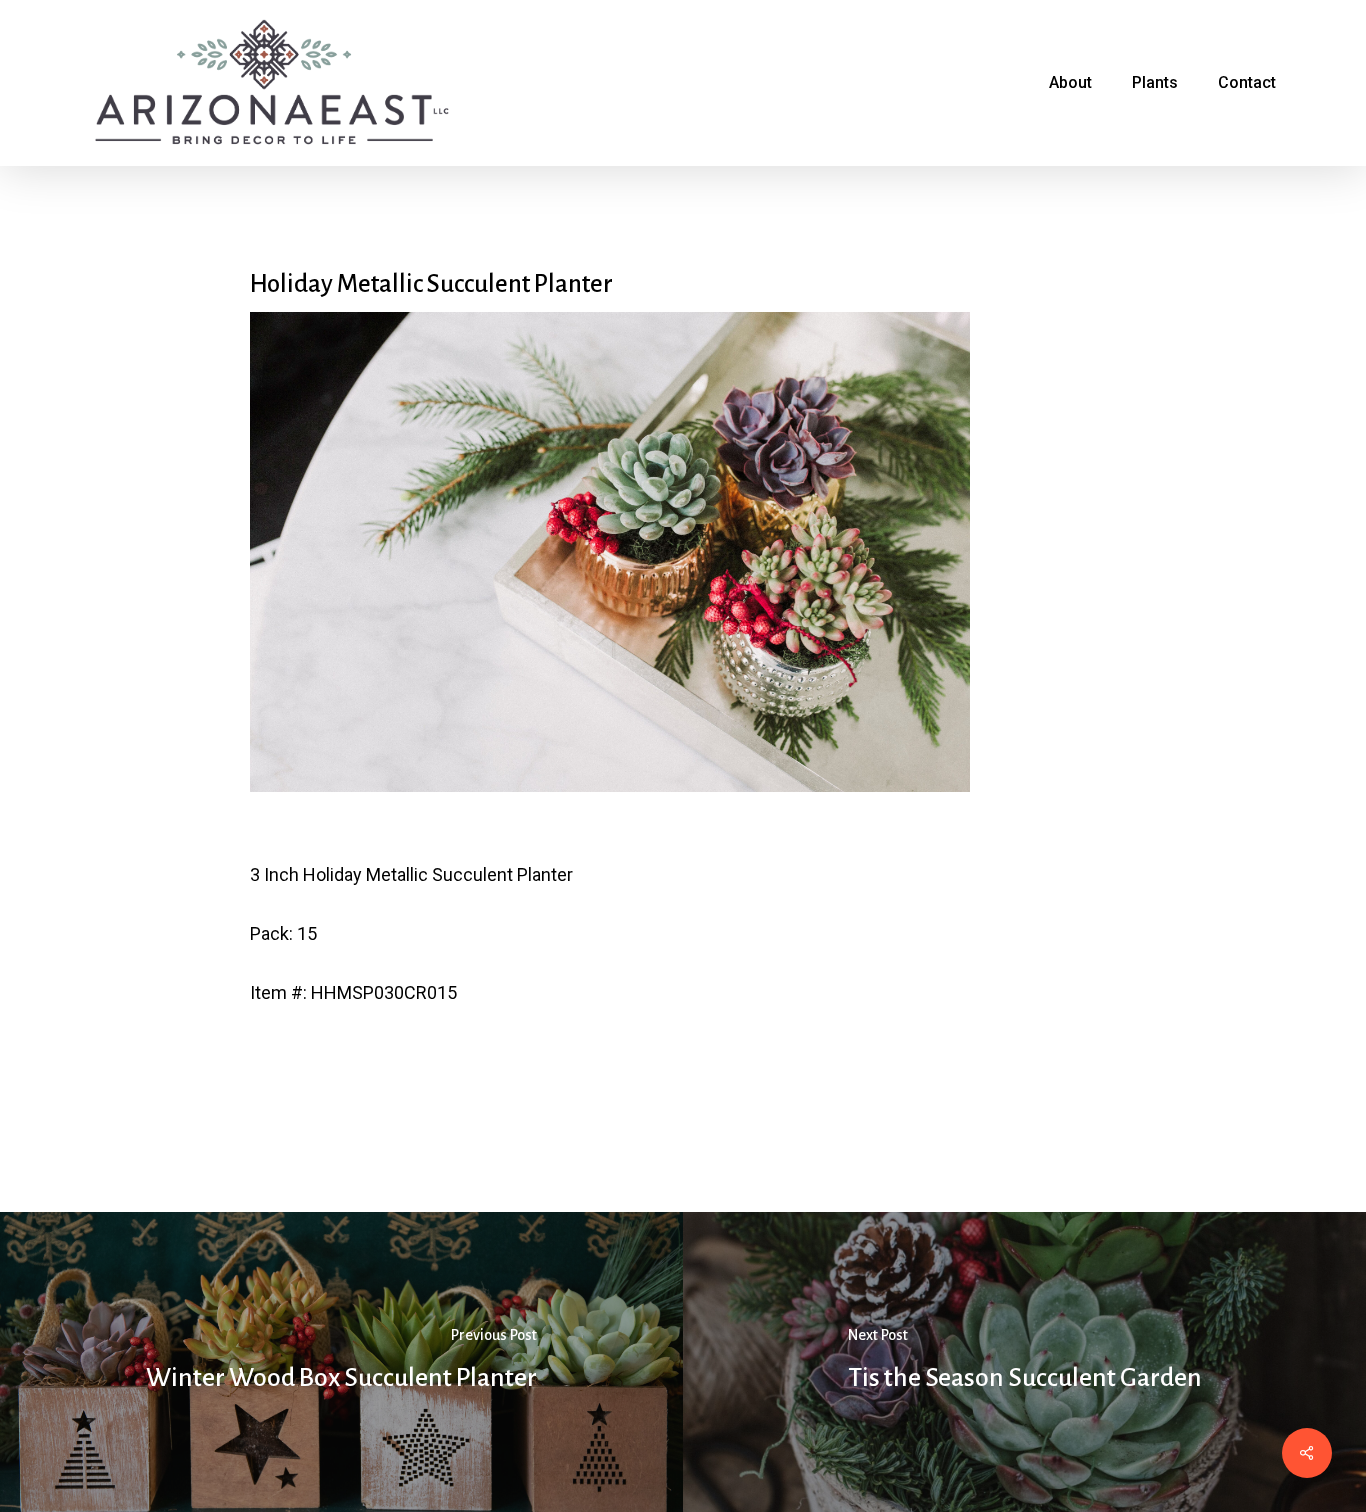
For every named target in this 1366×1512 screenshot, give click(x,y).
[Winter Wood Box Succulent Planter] (341, 1362)
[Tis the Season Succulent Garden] (1024, 1362)
